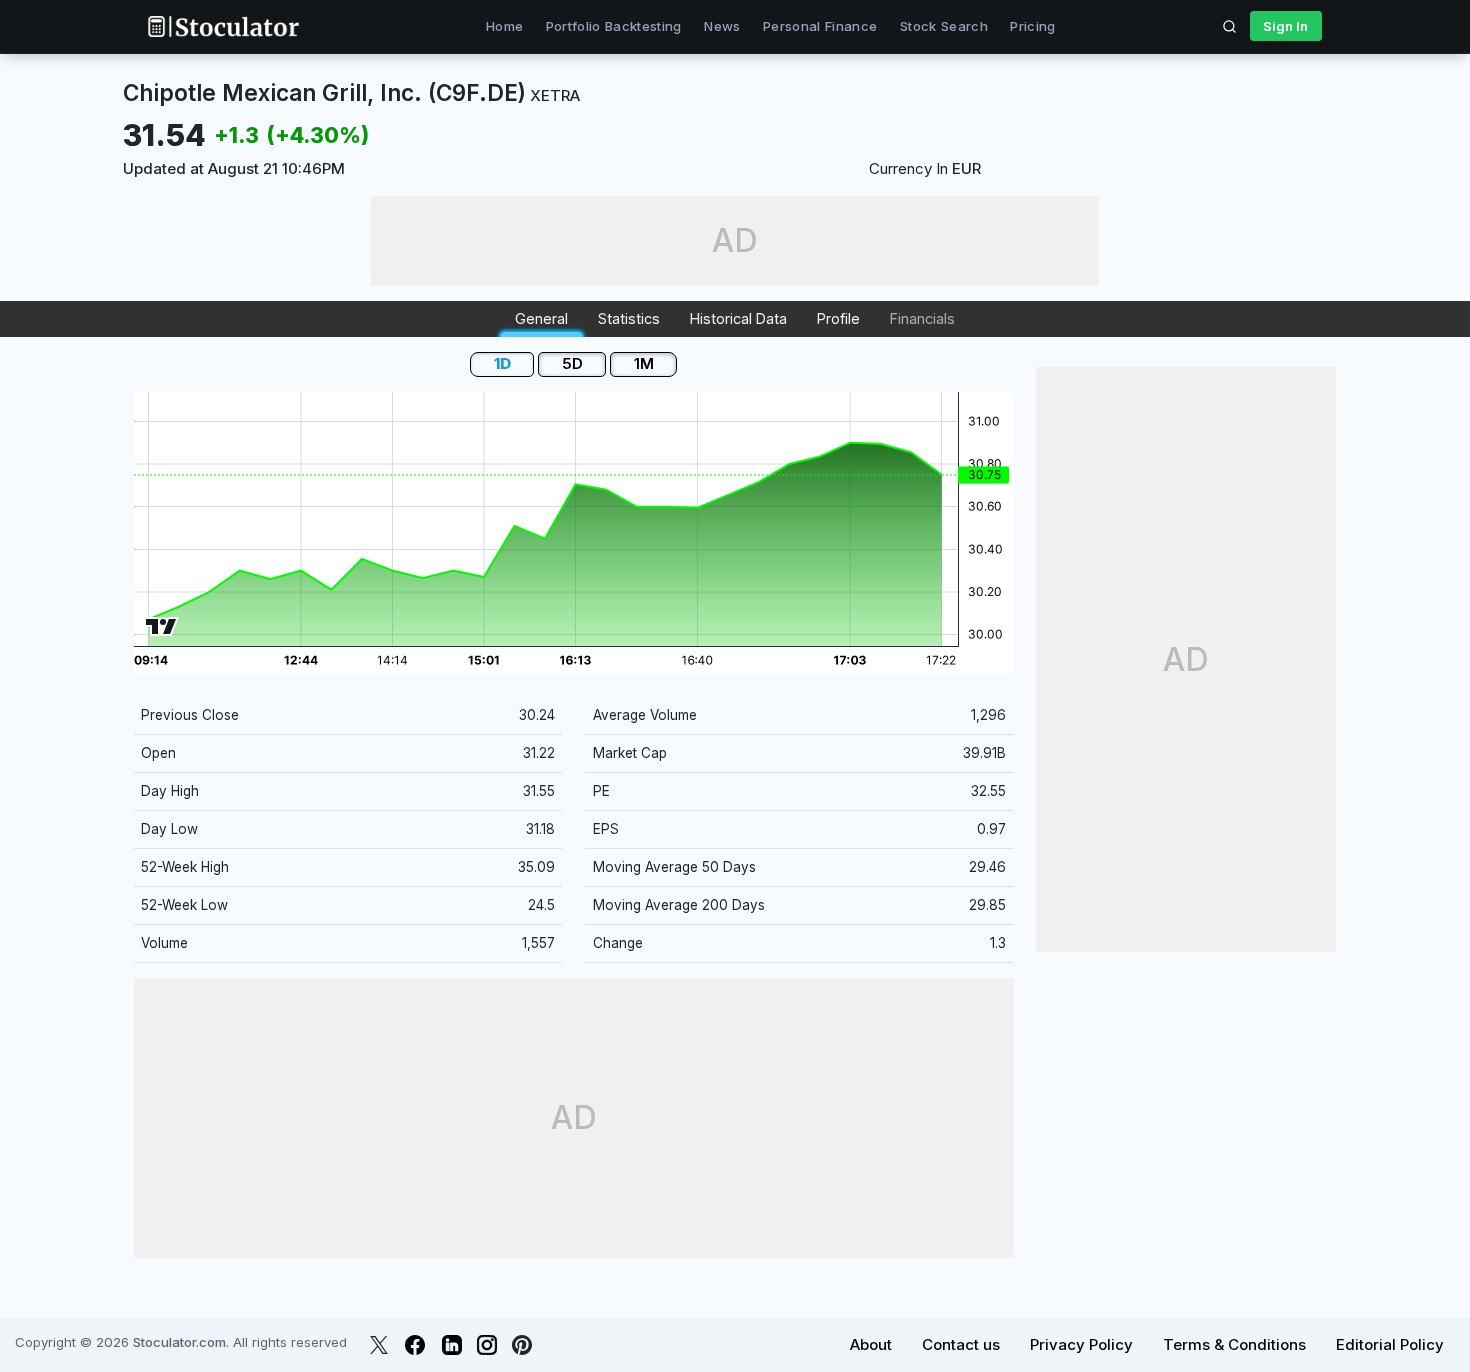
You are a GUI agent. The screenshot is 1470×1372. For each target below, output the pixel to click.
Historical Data (738, 318)
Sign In (1285, 26)
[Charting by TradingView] (161, 626)
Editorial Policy (1390, 1344)
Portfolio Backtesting (614, 26)
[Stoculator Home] (223, 26)
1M (644, 363)
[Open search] (1230, 26)
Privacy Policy (1081, 1344)
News (722, 26)
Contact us (961, 1344)
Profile (838, 318)
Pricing (1032, 26)
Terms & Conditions (1234, 1344)
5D (572, 363)
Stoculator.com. (181, 1342)
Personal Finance (820, 26)
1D (502, 363)
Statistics (629, 318)
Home (504, 26)
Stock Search (944, 26)
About (871, 1344)
